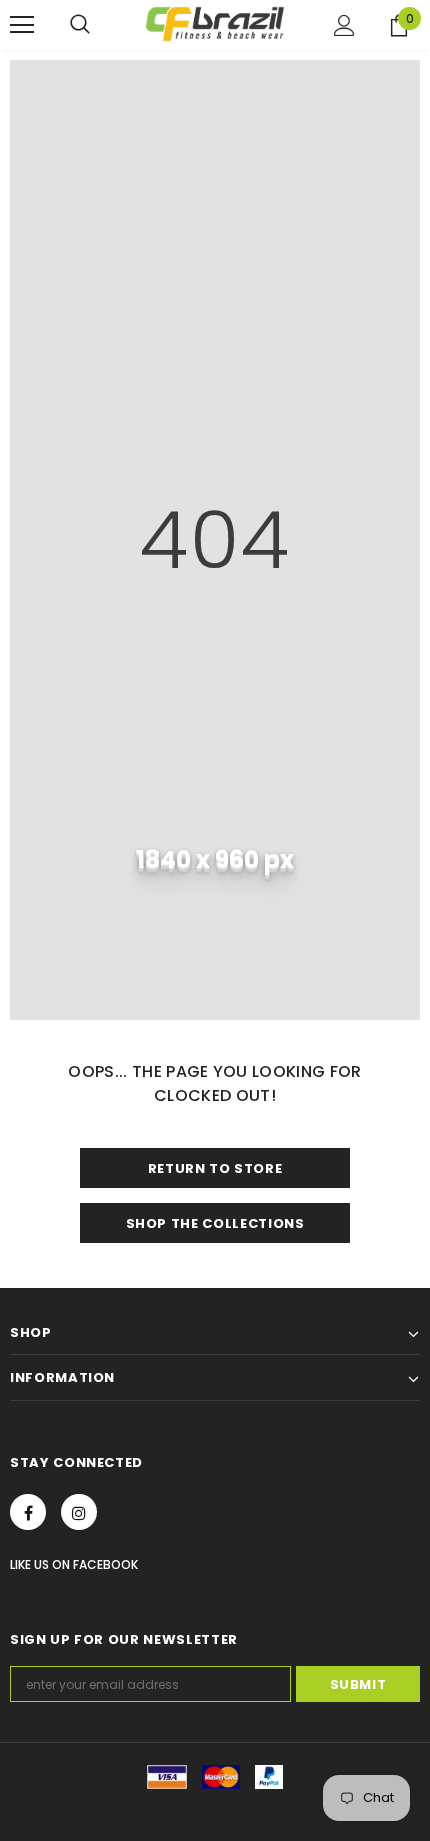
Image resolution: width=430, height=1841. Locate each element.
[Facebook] (28, 1512)
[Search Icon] (80, 25)
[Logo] (215, 24)
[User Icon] (344, 25)
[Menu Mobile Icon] (22, 25)
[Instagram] (79, 1512)
